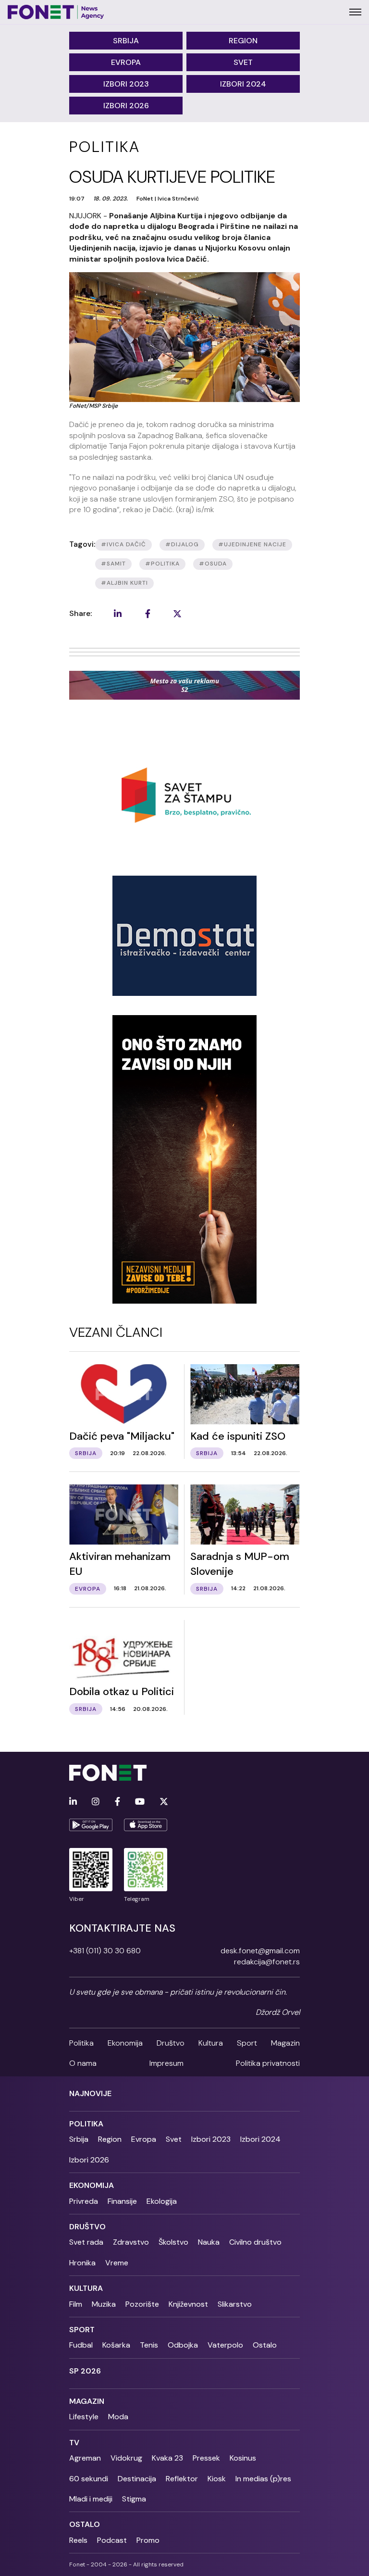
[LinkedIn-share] (118, 614)
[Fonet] (56, 12)
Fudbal (81, 2345)
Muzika (104, 2304)
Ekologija (162, 2201)
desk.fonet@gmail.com (260, 1951)
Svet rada (86, 2242)
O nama (83, 2063)
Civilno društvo (255, 2242)
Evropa (126, 62)
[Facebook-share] (148, 614)
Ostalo (265, 2345)
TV (74, 2443)
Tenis (149, 2345)
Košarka (116, 2345)
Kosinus (243, 2458)
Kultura (211, 2043)
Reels (78, 2540)
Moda (118, 2417)
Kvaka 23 (167, 2458)
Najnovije (90, 2093)
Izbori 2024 (243, 84)
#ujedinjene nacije (252, 544)
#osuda (213, 564)
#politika (162, 564)
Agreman (85, 2458)
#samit (113, 564)
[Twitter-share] (177, 614)
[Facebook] (117, 1802)
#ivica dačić (123, 544)
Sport (247, 2043)
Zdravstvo (131, 2242)
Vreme (117, 2263)
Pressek (206, 2458)
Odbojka (183, 2345)
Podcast (112, 2540)
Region (243, 41)
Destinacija (137, 2479)
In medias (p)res (263, 2479)
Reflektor (182, 2479)
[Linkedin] (73, 1802)
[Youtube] (140, 1802)
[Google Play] (91, 1825)
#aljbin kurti (124, 583)
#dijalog (182, 544)
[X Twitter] (164, 1802)
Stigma (134, 2499)
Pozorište (142, 2304)
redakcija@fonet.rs (267, 1962)
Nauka (209, 2242)
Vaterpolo (225, 2345)
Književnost (188, 2304)
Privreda (84, 2201)
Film (76, 2304)
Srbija (126, 41)
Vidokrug (126, 2458)
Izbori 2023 (126, 84)
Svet (243, 62)
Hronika (82, 2263)
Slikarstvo (235, 2304)
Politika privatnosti (268, 2063)
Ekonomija (125, 2043)
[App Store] (146, 1825)
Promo (148, 2540)
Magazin (285, 2043)
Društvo (171, 2043)
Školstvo (173, 2242)
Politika (81, 2043)
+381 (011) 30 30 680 (105, 1951)
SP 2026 (85, 2371)
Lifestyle (84, 2417)
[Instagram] (96, 1802)
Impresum (166, 2063)
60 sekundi (89, 2479)
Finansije (122, 2201)
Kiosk (217, 2479)
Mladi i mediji (91, 2499)
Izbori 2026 (126, 106)
